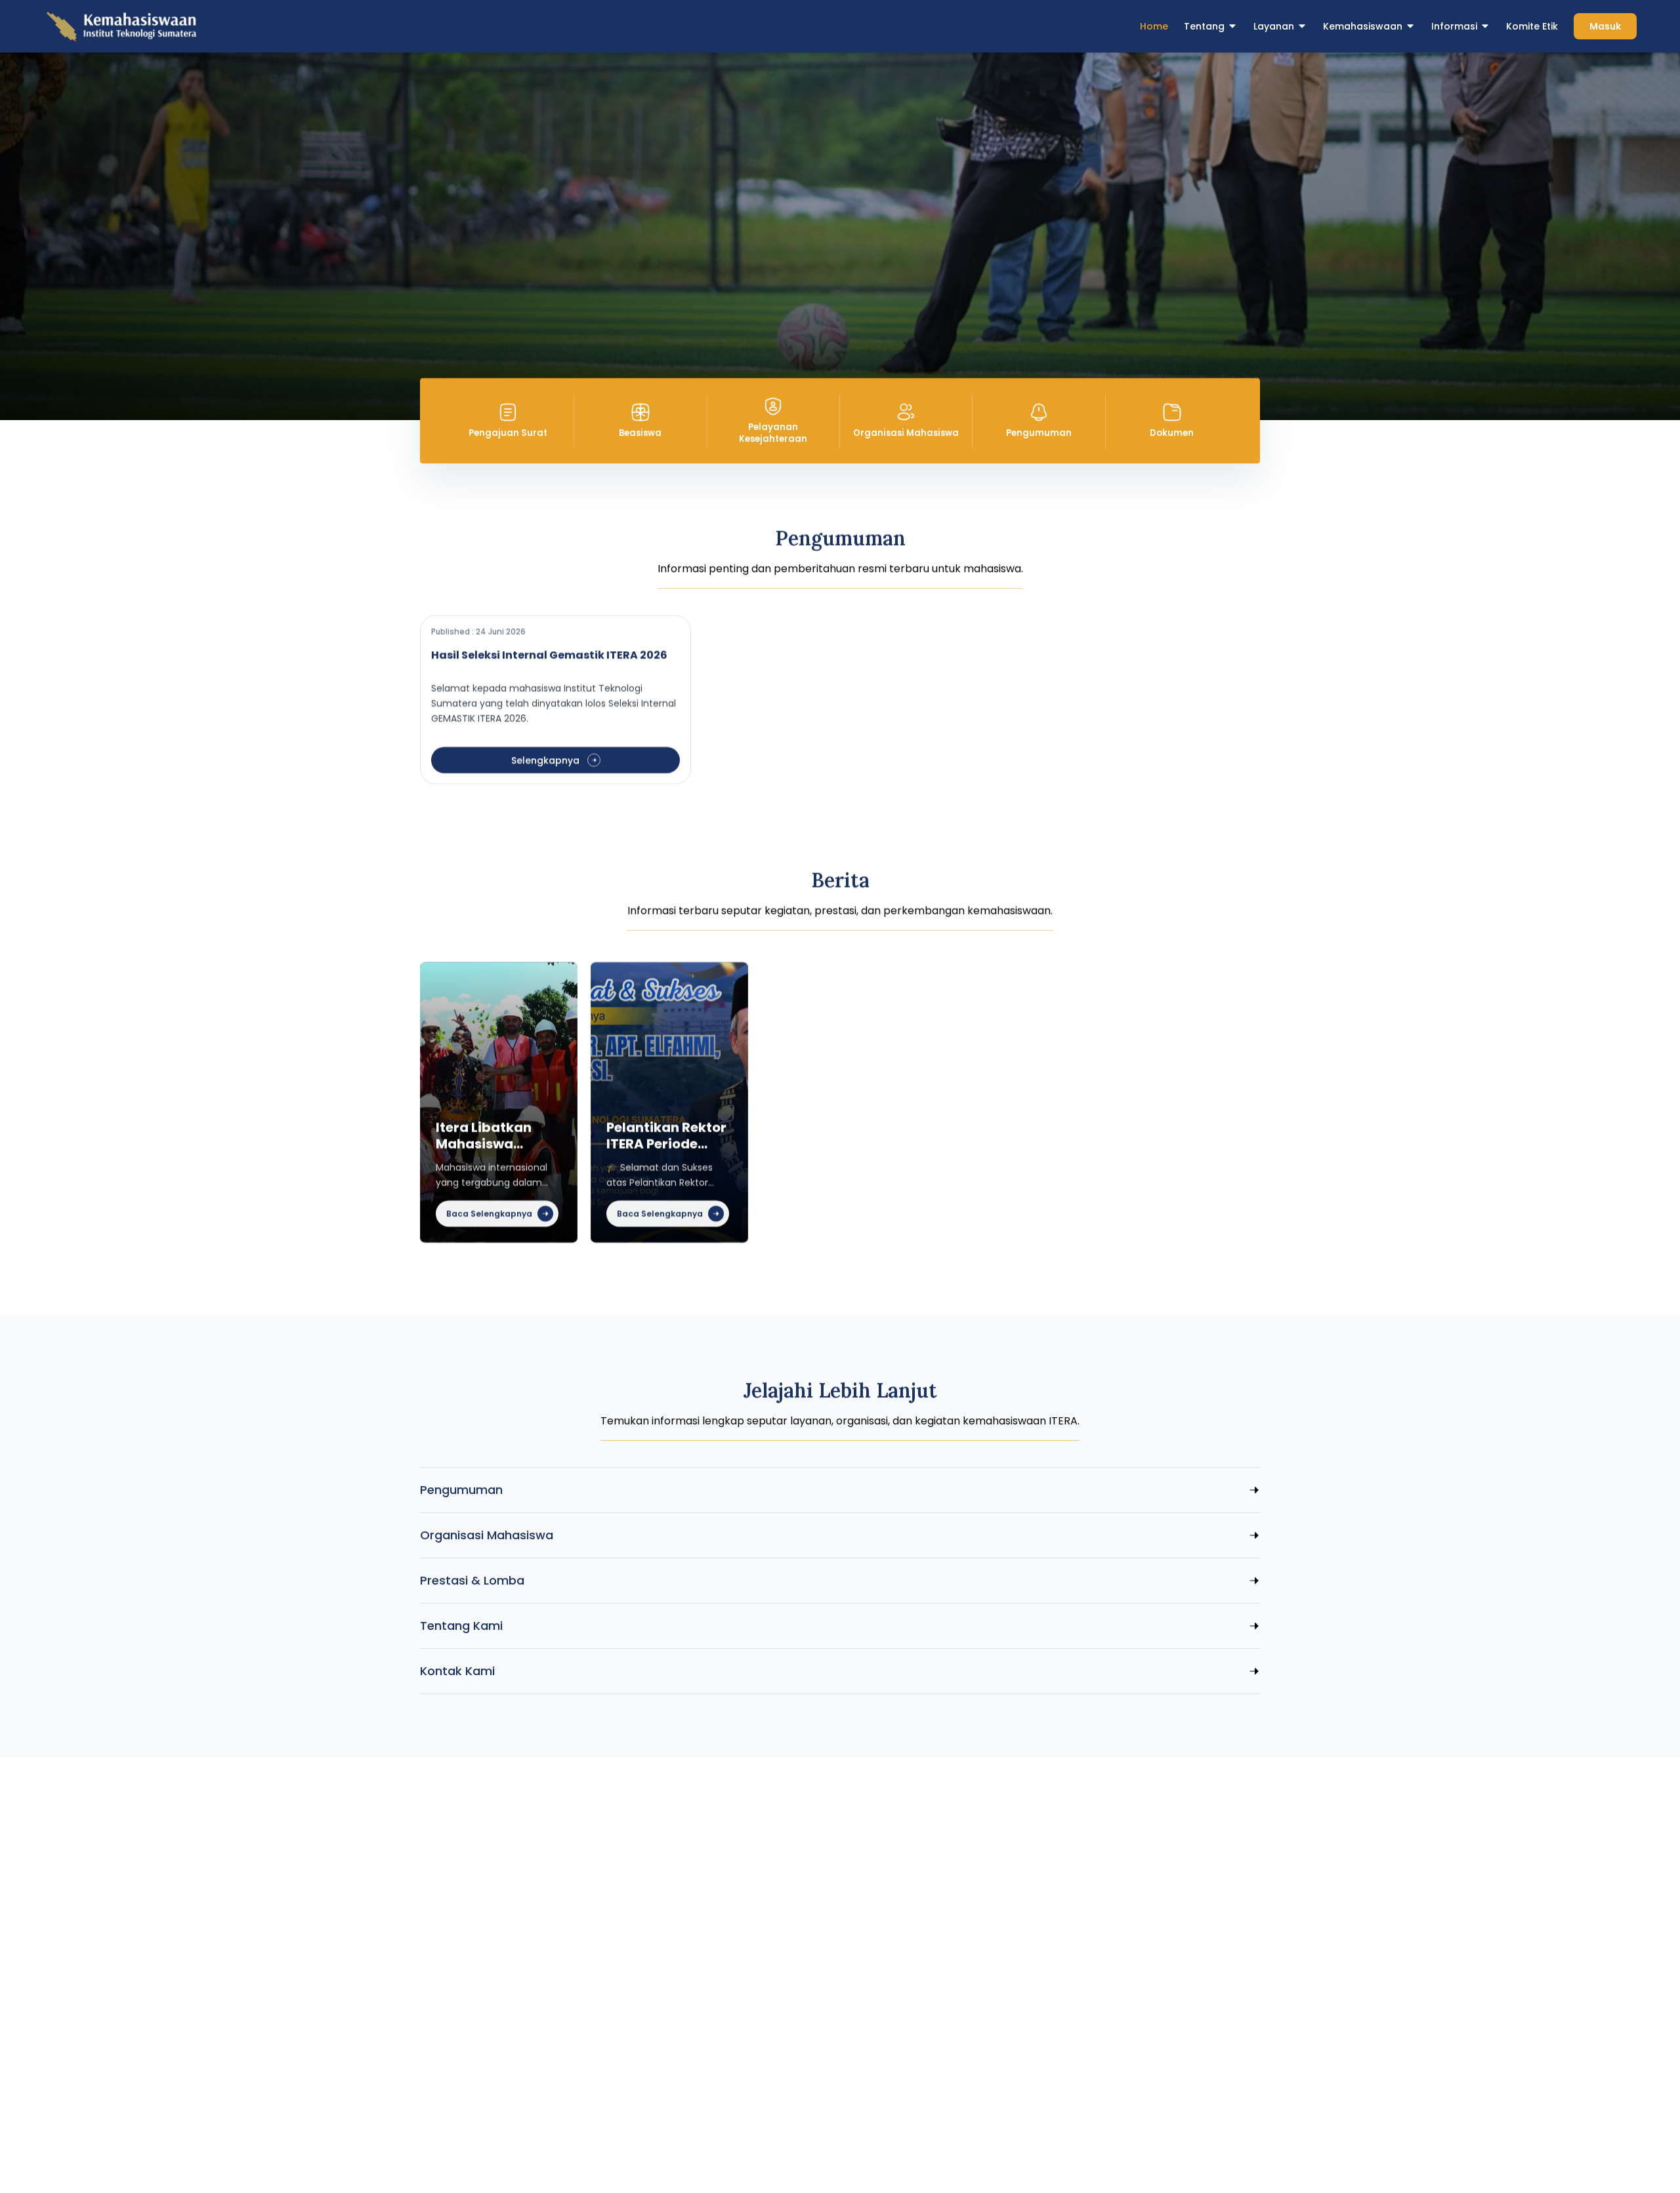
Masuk (1605, 26)
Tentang (1204, 26)
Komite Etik (1532, 26)
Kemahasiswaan (1363, 26)
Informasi (1454, 26)
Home (1154, 26)
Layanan (1274, 26)
